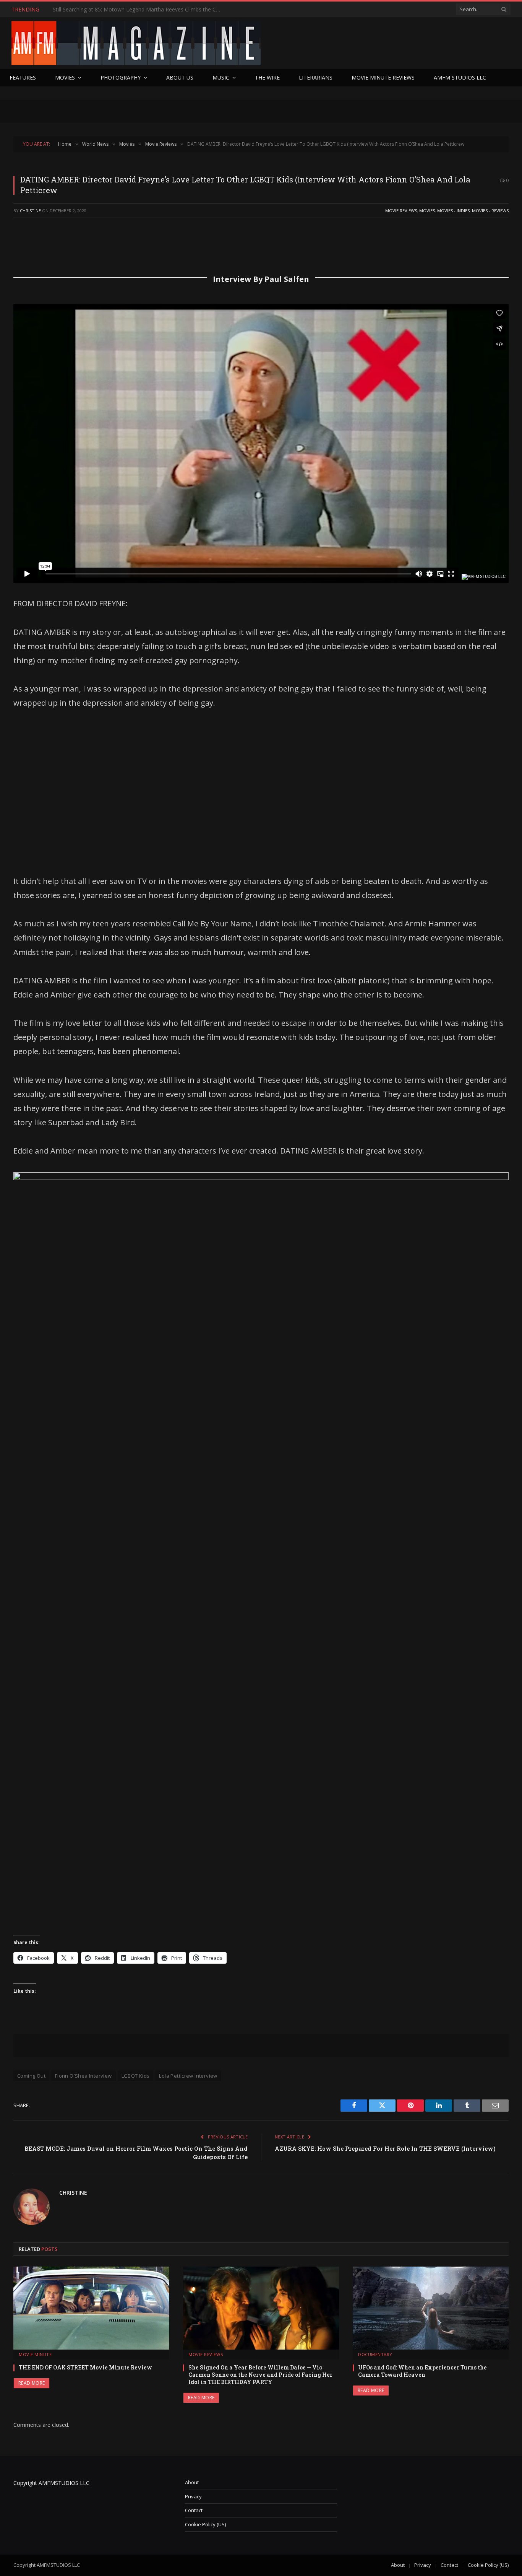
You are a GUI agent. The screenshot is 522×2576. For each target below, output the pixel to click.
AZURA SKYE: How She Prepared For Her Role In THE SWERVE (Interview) (385, 2148)
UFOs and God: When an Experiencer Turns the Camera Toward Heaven (422, 2371)
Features (23, 77)
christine (30, 211)
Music (221, 77)
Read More (32, 2383)
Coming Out (31, 2076)
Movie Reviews (401, 211)
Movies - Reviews (490, 211)
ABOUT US (180, 77)
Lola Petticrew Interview (188, 2076)
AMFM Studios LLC (460, 77)
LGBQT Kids (136, 2076)
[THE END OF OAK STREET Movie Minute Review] (91, 2308)
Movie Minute (35, 2354)
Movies (65, 77)
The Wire (267, 77)
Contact (194, 2510)
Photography (121, 77)
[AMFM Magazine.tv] (136, 43)
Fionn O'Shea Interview (83, 2076)
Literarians (316, 77)
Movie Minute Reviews (383, 77)
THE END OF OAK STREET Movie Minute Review (85, 2367)
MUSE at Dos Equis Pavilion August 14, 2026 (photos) (119, 10)
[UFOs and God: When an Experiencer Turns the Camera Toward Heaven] (431, 2308)
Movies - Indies (453, 211)
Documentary (375, 2354)
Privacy (193, 2496)
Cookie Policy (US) (205, 2524)
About (192, 2482)
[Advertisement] (261, 792)
